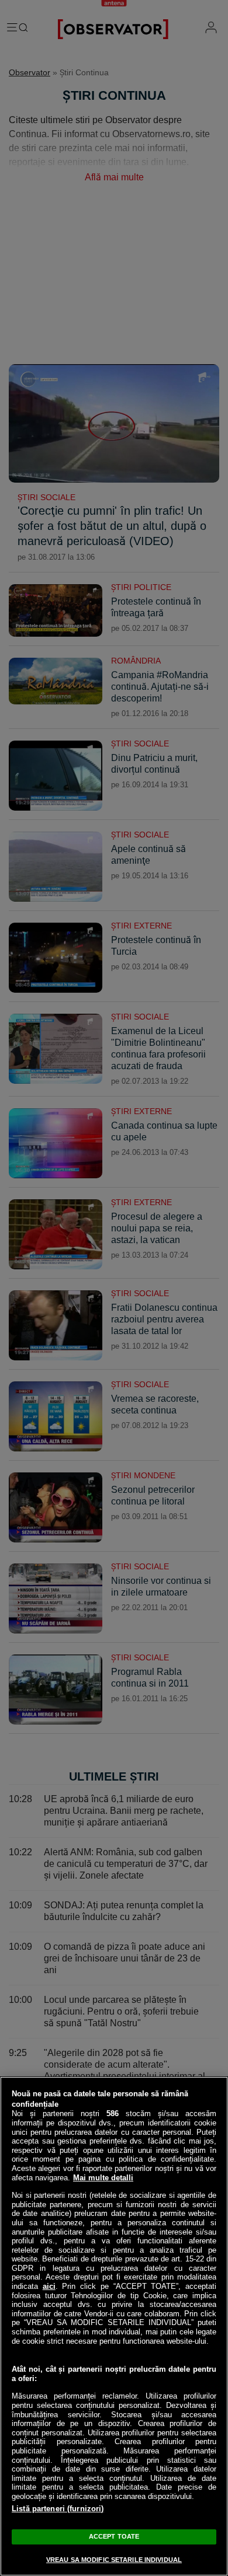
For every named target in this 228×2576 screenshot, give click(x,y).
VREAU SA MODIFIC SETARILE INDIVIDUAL (114, 2560)
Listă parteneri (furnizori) (58, 2509)
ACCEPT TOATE (114, 2536)
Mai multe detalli (103, 2178)
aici (49, 2286)
